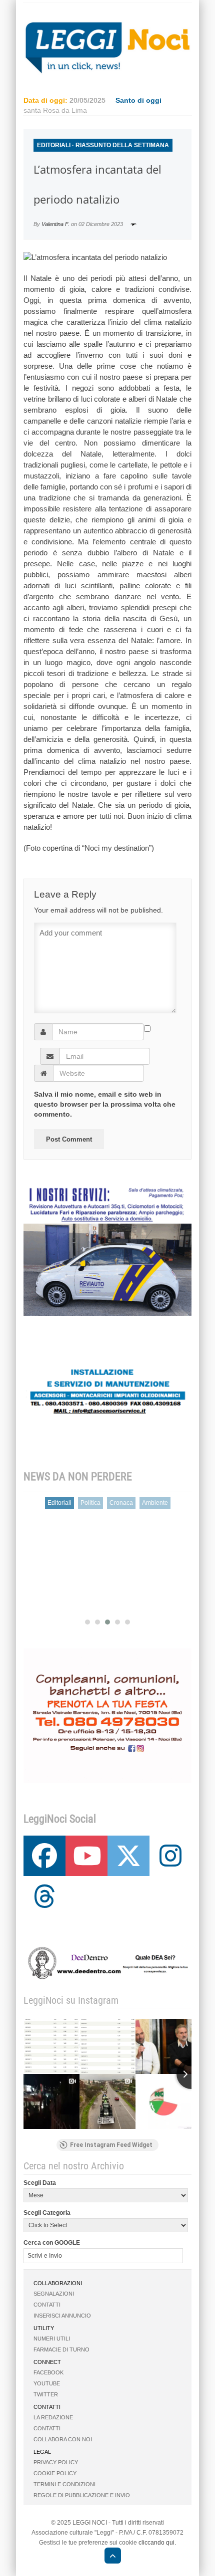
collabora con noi (63, 2439)
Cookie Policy (55, 2473)
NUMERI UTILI (52, 2339)
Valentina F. (55, 224)
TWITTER (46, 2394)
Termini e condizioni (64, 2484)
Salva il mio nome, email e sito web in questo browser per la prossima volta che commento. (105, 1104)
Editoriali (54, 145)
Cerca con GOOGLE (52, 2243)
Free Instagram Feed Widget (111, 2145)
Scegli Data (40, 2183)
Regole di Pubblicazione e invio (82, 2495)
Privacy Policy (56, 2462)
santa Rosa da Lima (55, 110)
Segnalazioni (54, 2294)
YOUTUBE (47, 2383)
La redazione (53, 2417)
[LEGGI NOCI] (108, 2557)
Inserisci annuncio (62, 2316)
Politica (90, 1503)
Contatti (47, 2305)
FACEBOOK (48, 2372)
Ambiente (155, 1503)
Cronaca (121, 1503)
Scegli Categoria (47, 2213)
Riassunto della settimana (122, 145)
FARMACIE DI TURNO (61, 2349)
